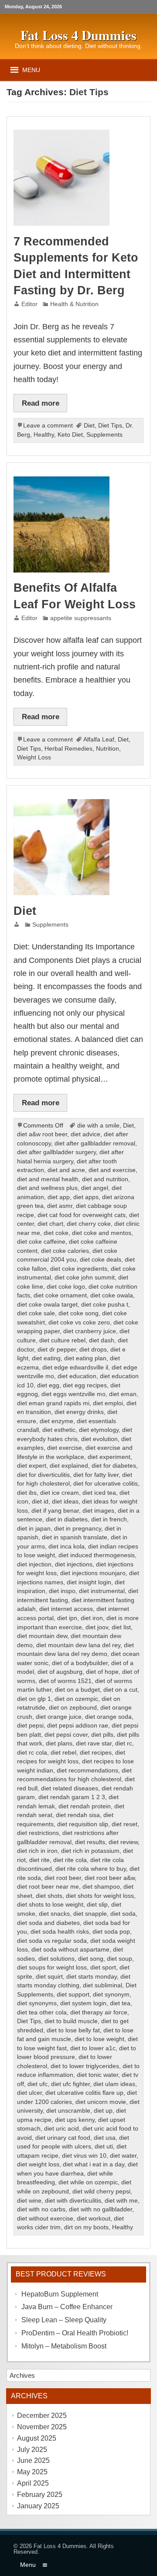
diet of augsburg (60, 1672)
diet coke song (78, 1313)
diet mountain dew (42, 1636)
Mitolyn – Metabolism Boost (64, 2346)
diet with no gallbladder (101, 2209)
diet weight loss (38, 2164)
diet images (98, 1511)
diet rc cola (32, 1753)
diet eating (46, 1358)
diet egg (48, 1385)
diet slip (97, 1905)
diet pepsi (30, 1726)
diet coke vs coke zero (79, 1322)
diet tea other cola (42, 2012)
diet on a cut (120, 1690)
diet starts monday (92, 1977)
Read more (41, 403)
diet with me (121, 2201)
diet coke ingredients (79, 1269)
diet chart (50, 1224)
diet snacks (54, 1914)
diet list (121, 1627)
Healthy (44, 435)
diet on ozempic (76, 1699)
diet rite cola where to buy (91, 1869)
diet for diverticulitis (43, 1475)
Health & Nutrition (74, 304)
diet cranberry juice (90, 1331)
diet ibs (27, 1493)
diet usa (105, 2138)
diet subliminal (102, 1985)
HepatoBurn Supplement (60, 2294)
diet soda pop (111, 1932)
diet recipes (96, 1753)
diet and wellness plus (47, 1188)
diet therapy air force (99, 2012)
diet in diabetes (67, 1519)
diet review (123, 1842)
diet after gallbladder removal (95, 1143)
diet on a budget (77, 1690)
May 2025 (32, 2472)
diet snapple (90, 1914)
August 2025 (37, 2438)
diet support (73, 1995)
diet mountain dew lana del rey (78, 1645)
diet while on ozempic (88, 2182)
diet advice (85, 1134)
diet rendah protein (85, 1806)
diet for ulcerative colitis (106, 1484)
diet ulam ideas (114, 2084)
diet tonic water (97, 2075)
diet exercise (65, 1448)
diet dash (102, 1340)
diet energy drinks (79, 1412)
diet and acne (66, 1170)
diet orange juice (59, 1717)
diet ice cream (60, 1493)
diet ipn (67, 1618)
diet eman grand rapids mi (53, 1403)
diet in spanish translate (75, 1537)
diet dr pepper (57, 1350)
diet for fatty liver (96, 1475)
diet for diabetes (114, 1466)
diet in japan (34, 1529)
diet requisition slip (83, 1824)
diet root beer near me (48, 1887)
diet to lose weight (99, 2039)
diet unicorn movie (101, 2102)
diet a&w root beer (42, 1134)
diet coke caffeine (41, 1242)
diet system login (83, 2003)
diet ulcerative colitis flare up (84, 2093)
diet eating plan (85, 1358)
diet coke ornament (60, 1295)
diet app (59, 1197)
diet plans (59, 1743)
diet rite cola (70, 1860)
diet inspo (62, 1591)
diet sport (103, 1967)
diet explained (69, 1466)
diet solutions (56, 1959)
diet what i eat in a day (94, 2164)
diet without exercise (45, 2219)
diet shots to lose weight (50, 1905)
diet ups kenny (75, 2120)
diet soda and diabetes (48, 1923)
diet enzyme (56, 1421)
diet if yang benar (55, 1511)
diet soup (119, 1959)
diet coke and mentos (102, 1233)
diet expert (32, 1466)
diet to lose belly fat (73, 2030)
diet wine (29, 2201)
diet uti (104, 2147)
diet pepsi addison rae (78, 1726)
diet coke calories (65, 1251)
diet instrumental (102, 1591)
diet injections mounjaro (93, 1573)
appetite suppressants (81, 618)
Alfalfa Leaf (99, 740)
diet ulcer (29, 2093)
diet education (77, 1376)
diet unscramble (68, 2111)
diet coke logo (66, 1287)
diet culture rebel (62, 1340)
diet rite (39, 1860)
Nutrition (108, 749)
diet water (123, 2156)
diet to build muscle (71, 2021)
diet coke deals (101, 1260)
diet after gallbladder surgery (56, 1152)
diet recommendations (87, 1771)
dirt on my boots (86, 2227)
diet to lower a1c (93, 2048)
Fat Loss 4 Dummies (60, 2546)
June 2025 (33, 2460)
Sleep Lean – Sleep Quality (64, 2320)
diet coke (56, 1233)
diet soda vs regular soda (52, 1941)
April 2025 (33, 2483)
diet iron (92, 1618)
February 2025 (40, 2495)
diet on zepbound (73, 1708)
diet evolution (99, 1439)
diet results (90, 1842)
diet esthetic (59, 1430)
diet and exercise (112, 1170)
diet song (91, 1959)
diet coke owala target (47, 1305)
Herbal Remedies (68, 749)
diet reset (125, 1824)
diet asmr (60, 1206)
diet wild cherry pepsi (101, 2191)
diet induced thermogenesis (97, 1555)
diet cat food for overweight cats (82, 1215)
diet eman (123, 1394)
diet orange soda (108, 1717)
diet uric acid (61, 2129)
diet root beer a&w (110, 1878)
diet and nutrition (105, 1179)
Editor (29, 304)
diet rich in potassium (90, 1851)
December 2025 (42, 2416)
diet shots (49, 1896)
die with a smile (98, 1126)
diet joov (97, 1627)
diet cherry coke (89, 1224)
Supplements (104, 435)
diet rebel (63, 1753)
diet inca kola (67, 1547)
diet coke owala (112, 1295)
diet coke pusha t (105, 1305)
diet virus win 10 (84, 2156)
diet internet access (66, 1609)
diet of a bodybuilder (80, 1663)
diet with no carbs (41, 2209)
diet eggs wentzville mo (73, 1394)
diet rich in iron (37, 1851)
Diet (89, 426)
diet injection (34, 1564)
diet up (103, 2111)
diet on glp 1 (34, 1699)
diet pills (102, 1735)
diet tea (120, 2003)
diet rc (124, 1743)
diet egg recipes (85, 1385)
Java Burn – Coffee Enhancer (67, 2307)
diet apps (86, 1197)
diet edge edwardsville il (75, 1367)
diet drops (93, 1350)
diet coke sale (36, 1313)
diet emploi (108, 1403)
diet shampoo (101, 1887)
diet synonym (111, 1995)
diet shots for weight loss (100, 1896)
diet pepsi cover (66, 1735)
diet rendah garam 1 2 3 (72, 1797)
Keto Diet (70, 435)
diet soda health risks (60, 1932)
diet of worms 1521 (65, 1681)
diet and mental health (48, 1179)
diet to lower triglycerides (85, 2066)
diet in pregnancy (78, 1529)
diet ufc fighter (70, 2084)
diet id (40, 1502)
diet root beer (63, 1878)
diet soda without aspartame (70, 1950)
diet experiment (109, 1457)
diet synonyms (37, 2003)
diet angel (95, 1188)
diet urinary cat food (63, 2138)
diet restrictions (38, 1833)
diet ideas (65, 1502)
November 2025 (42, 2427)
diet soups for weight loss (52, 1967)
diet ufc (38, 2084)
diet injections (74, 1564)
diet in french (109, 1519)
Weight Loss (34, 757)
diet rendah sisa (78, 1815)
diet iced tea (99, 1493)
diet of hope (102, 1672)
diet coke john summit (85, 1278)
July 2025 (32, 2450)
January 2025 (38, 2506)
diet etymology (99, 1430)
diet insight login (89, 1582)
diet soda (123, 1914)
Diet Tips (110, 426)
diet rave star (94, 1743)
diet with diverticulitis (73, 2201)
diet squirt (49, 1977)
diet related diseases (70, 1788)
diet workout (94, 2219)
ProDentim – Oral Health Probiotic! (75, 2333)
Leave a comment (48, 426)
